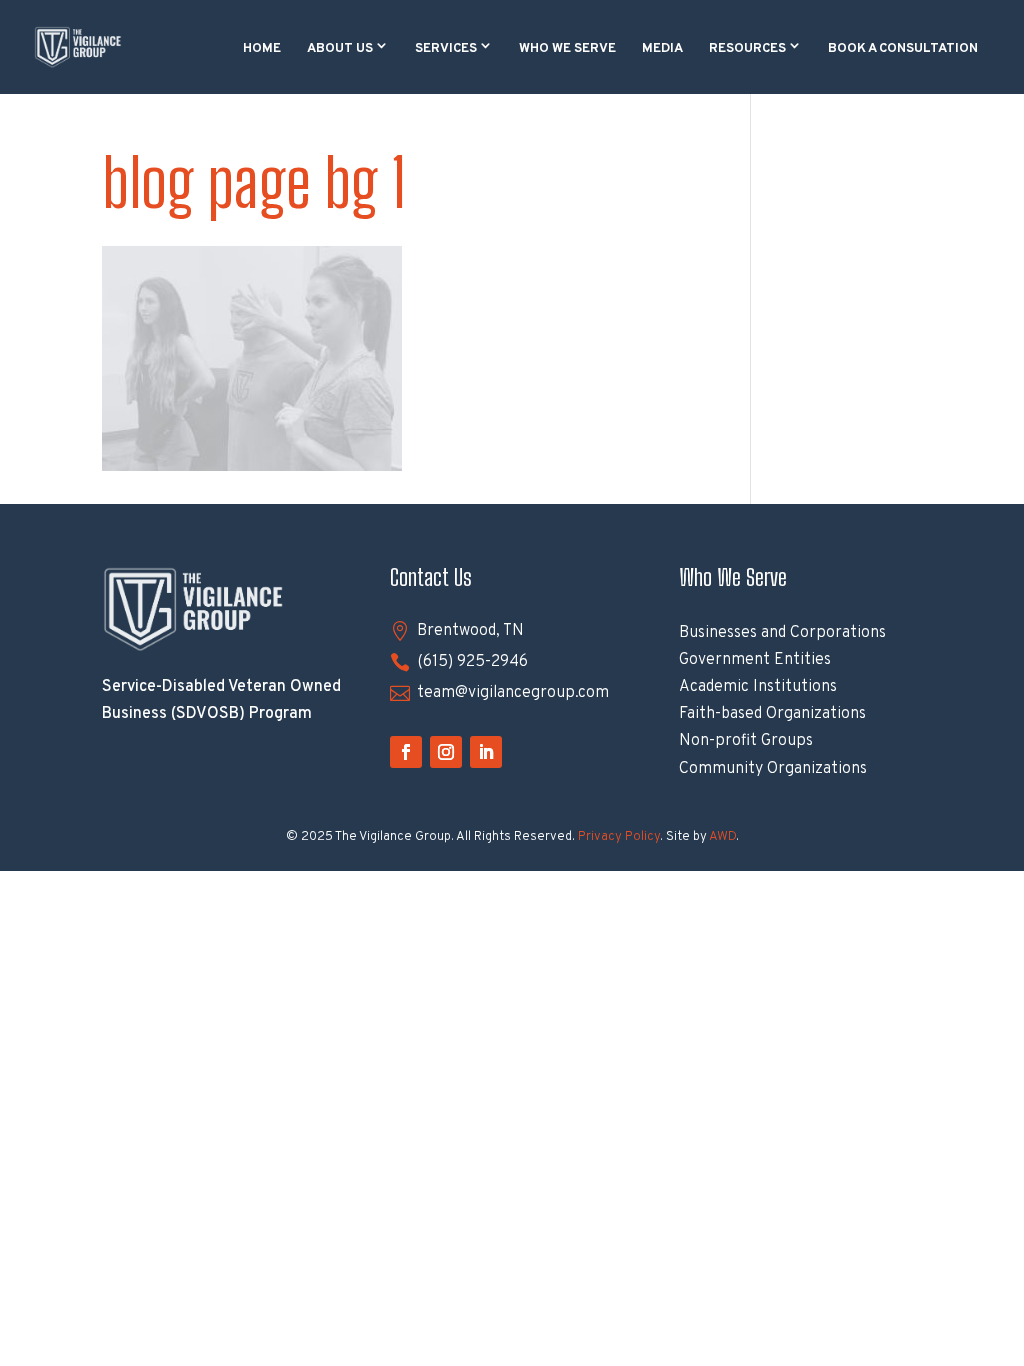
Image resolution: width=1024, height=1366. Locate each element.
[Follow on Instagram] (446, 752)
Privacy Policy (619, 837)
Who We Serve (567, 49)
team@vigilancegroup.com (513, 693)
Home (262, 49)
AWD (722, 837)
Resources (747, 49)
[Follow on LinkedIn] (486, 752)
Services (446, 49)
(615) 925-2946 (472, 662)
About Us (340, 49)
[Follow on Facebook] (406, 752)
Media (662, 49)
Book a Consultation (903, 49)
